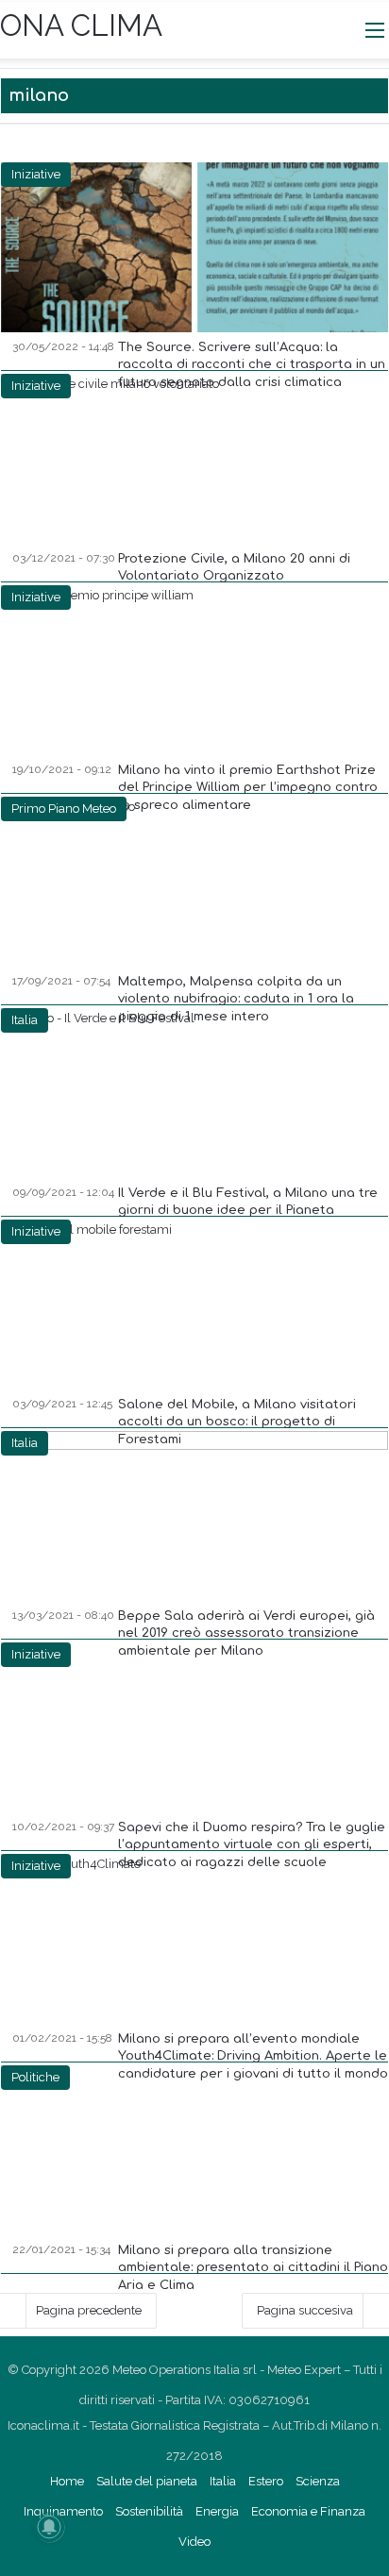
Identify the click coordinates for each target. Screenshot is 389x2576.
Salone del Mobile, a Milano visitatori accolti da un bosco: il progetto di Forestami (237, 1422)
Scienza (318, 2481)
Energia (217, 2511)
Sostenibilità (149, 2511)
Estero (266, 2481)
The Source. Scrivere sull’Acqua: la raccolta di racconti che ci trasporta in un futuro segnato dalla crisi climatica (252, 364)
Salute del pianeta (147, 2481)
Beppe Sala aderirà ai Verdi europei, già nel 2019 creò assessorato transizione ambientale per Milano (246, 1633)
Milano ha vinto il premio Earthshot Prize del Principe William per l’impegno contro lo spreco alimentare (248, 787)
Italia (223, 2481)
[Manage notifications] (49, 2527)
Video (194, 2542)
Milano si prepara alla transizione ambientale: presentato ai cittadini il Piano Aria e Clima (253, 2267)
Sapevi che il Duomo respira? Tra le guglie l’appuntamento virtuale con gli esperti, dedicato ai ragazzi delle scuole (252, 1844)
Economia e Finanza (308, 2511)
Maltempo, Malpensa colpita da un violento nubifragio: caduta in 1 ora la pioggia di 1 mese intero (236, 999)
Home (67, 2481)
